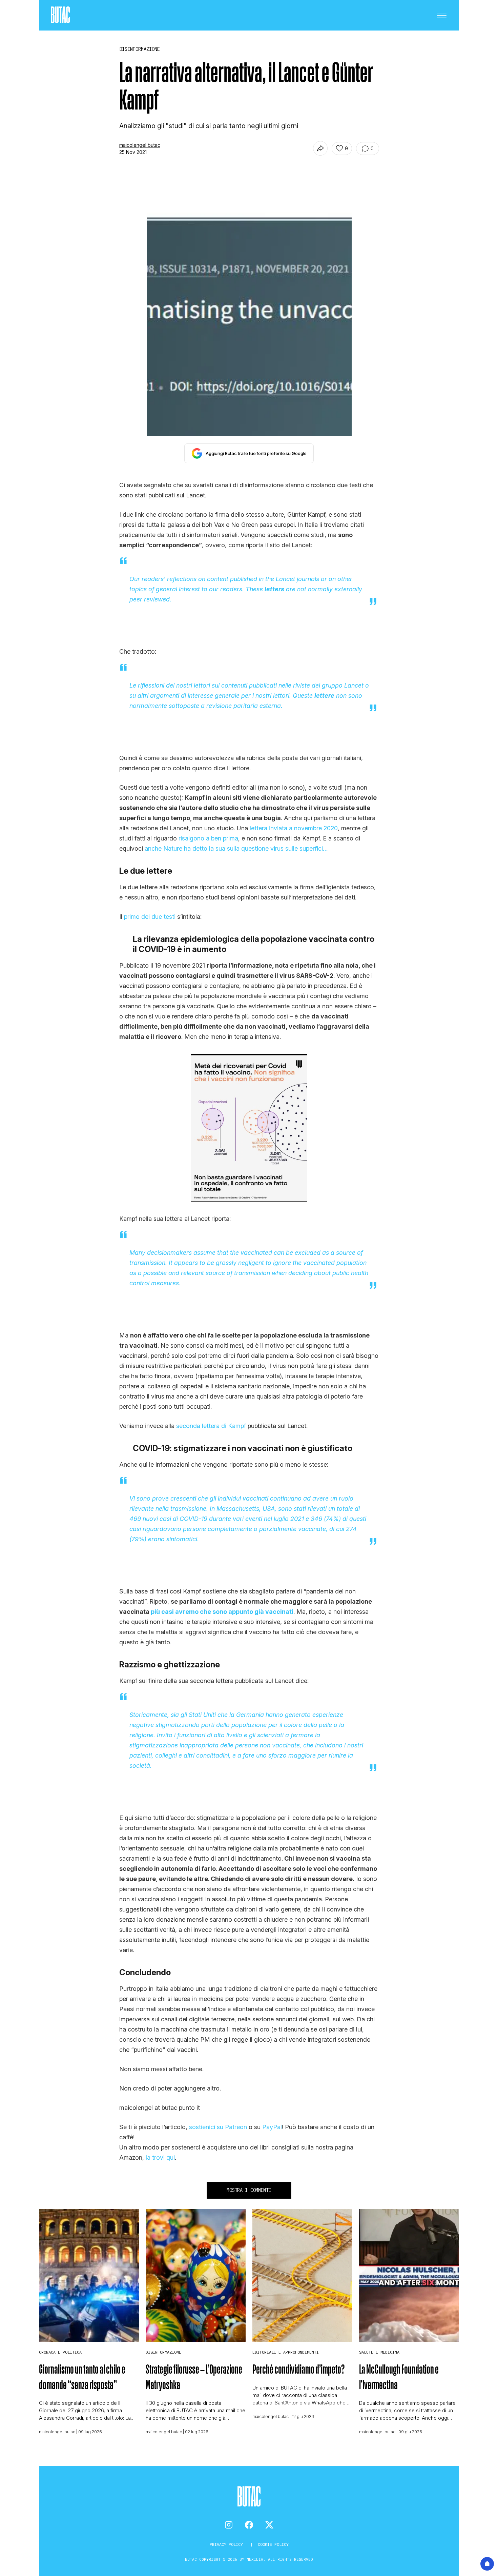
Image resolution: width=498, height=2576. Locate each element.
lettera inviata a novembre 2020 (294, 828)
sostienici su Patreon (218, 2127)
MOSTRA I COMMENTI (249, 2190)
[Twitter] (269, 2525)
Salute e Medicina (379, 2352)
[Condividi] (320, 148)
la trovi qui (160, 2157)
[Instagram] (229, 2525)
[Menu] (442, 15)
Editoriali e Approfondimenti (286, 2352)
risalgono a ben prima (208, 838)
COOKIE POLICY (273, 2544)
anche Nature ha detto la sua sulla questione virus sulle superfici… (236, 848)
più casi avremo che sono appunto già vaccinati (222, 1612)
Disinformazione (163, 2352)
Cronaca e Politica (60, 2352)
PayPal (272, 2127)
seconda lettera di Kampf (211, 1426)
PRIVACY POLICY (227, 2544)
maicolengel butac (140, 145)
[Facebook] (249, 2525)
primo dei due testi (150, 917)
